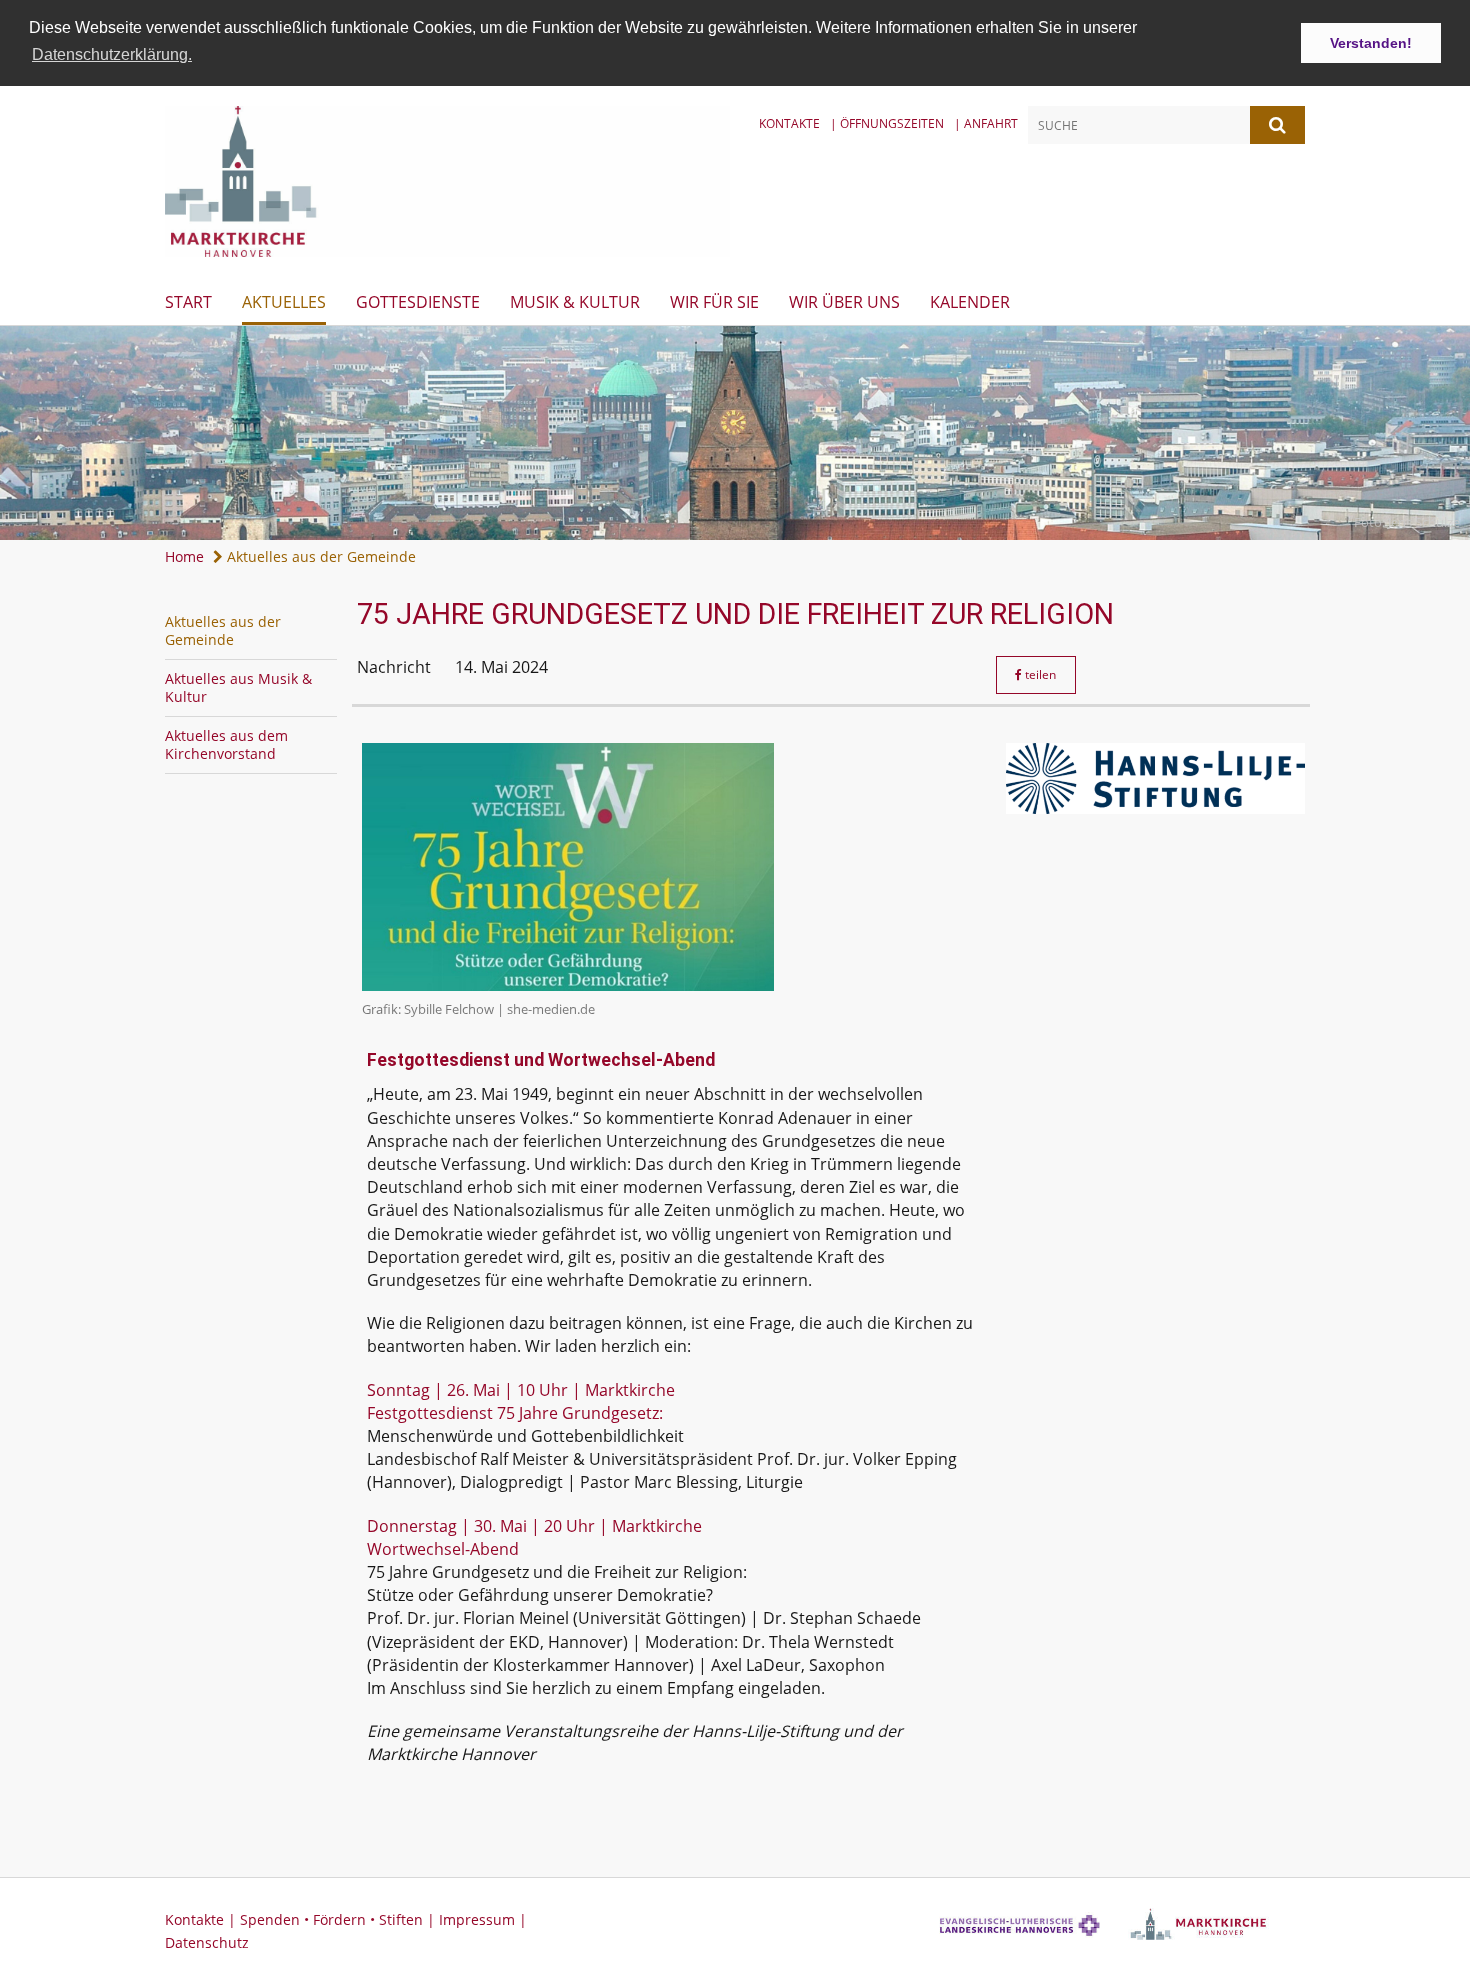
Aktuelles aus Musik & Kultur (238, 687)
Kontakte (789, 123)
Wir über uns (844, 302)
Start (188, 302)
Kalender (970, 302)
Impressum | (483, 1919)
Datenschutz (207, 1942)
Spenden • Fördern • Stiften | (339, 1919)
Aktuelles (284, 302)
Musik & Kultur (575, 302)
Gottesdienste (418, 302)
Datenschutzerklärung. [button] (112, 54)
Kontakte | (202, 1919)
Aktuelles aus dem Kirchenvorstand (226, 744)
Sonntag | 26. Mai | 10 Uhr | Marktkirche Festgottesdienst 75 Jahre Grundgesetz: (521, 1401)
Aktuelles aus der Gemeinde (319, 556)
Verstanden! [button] (1371, 43)
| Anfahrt (986, 123)
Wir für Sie (714, 302)
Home (184, 556)
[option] (735, 433)
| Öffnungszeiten (887, 123)
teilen (1039, 674)
